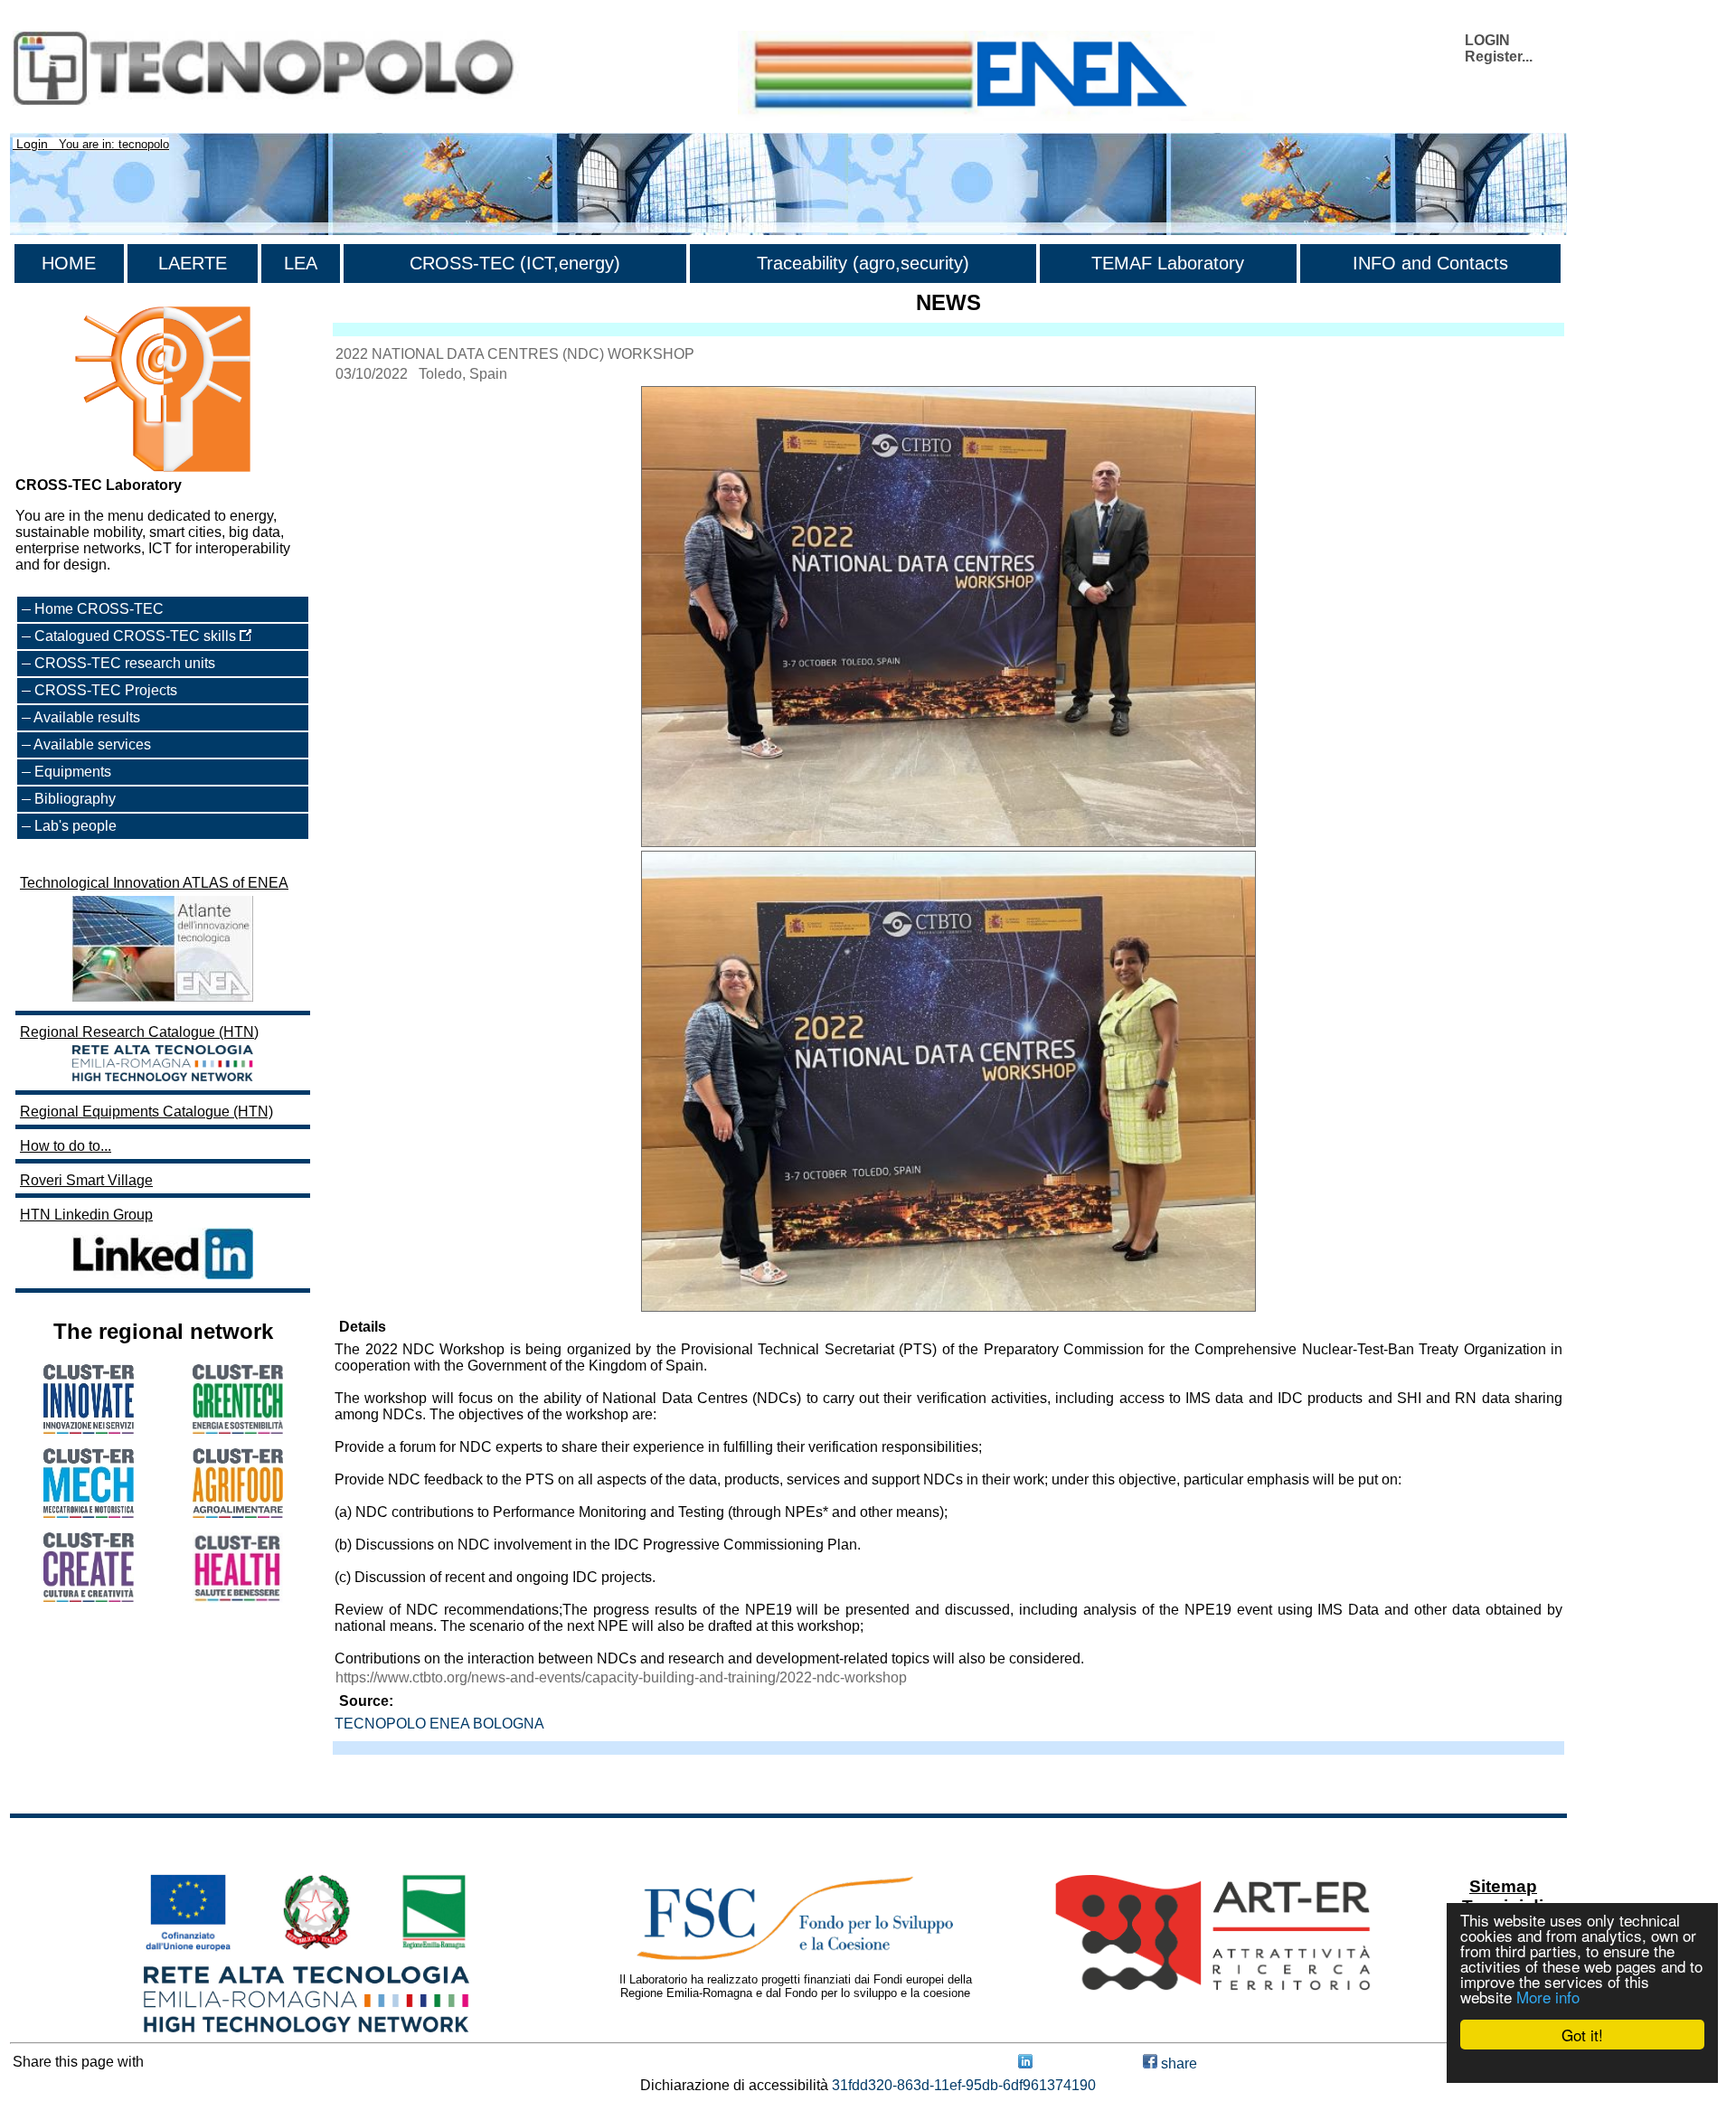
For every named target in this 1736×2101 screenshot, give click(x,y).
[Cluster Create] (89, 1597)
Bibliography (75, 799)
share (1177, 2063)
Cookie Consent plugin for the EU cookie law (1582, 2066)
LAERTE (193, 263)
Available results (87, 717)
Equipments (73, 772)
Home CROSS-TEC (99, 609)
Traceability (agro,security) (863, 263)
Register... (1499, 57)
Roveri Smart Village (86, 1180)
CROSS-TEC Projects (106, 690)
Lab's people (75, 826)
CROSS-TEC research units (125, 663)
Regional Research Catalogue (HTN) (139, 1032)
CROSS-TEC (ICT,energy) (515, 263)
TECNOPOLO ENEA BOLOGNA (439, 1724)
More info (1548, 1997)
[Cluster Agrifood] (238, 1513)
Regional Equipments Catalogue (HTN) (146, 1112)
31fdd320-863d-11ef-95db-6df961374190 (964, 2085)
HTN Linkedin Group (86, 1215)
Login (32, 144)
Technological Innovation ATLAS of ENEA (154, 883)
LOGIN (1487, 40)
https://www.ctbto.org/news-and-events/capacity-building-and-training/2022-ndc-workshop (621, 1677)
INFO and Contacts (1430, 263)
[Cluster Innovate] (89, 1429)
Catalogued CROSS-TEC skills (137, 636)
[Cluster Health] (238, 1598)
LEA (301, 263)
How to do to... (66, 1146)
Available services (92, 744)
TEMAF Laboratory (1168, 263)
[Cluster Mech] (89, 1513)
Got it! (1582, 2035)
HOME (69, 263)
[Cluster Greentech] (238, 1429)
